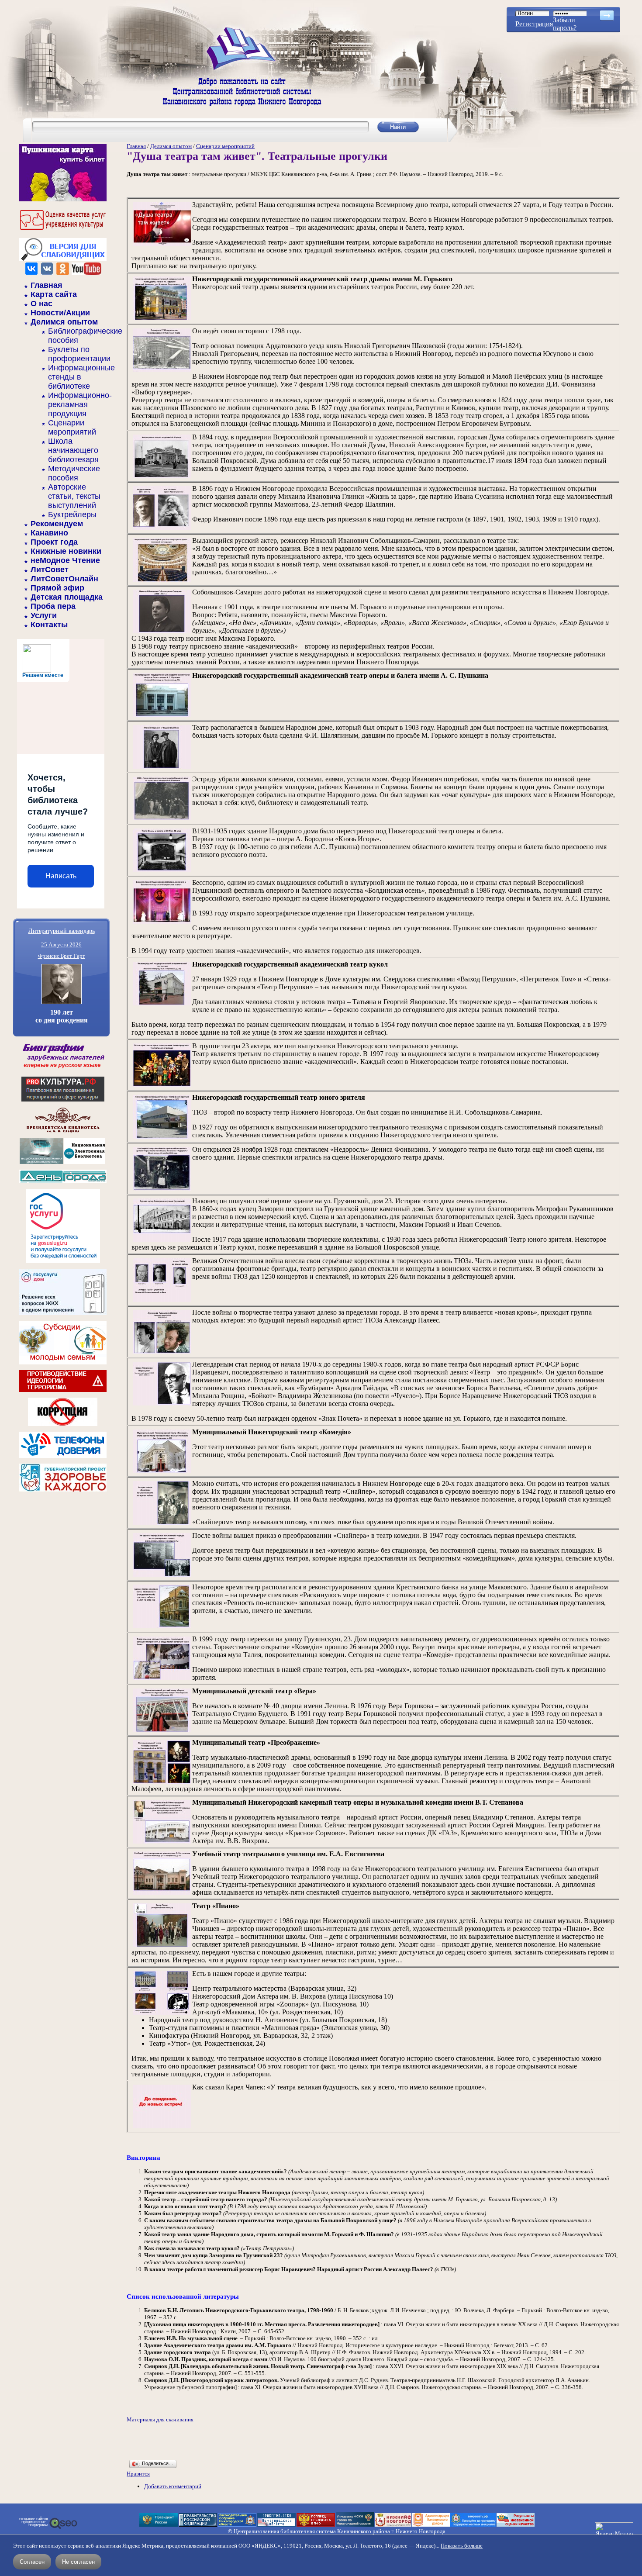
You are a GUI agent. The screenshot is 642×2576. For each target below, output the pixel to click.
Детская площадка (67, 597)
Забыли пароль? (565, 24)
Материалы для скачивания (160, 2419)
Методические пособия (74, 473)
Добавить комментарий (173, 2486)
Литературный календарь (62, 931)
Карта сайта (54, 294)
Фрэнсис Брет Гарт (62, 956)
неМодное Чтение (65, 560)
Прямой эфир (57, 588)
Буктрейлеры (72, 515)
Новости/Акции (60, 313)
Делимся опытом (64, 322)
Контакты (49, 625)
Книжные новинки (66, 551)
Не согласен (78, 2562)
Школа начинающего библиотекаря (73, 450)
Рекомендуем (57, 524)
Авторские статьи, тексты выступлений (74, 496)
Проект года (54, 542)
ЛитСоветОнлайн (64, 579)
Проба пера (53, 606)
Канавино (49, 533)
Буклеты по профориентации (79, 354)
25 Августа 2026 (61, 944)
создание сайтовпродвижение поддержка (34, 2522)
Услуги (44, 615)
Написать (61, 876)
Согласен (32, 2562)
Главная (47, 285)
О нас (41, 304)
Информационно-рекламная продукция (80, 404)
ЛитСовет (50, 570)
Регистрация (534, 24)
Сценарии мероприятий (72, 427)
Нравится (138, 2474)
